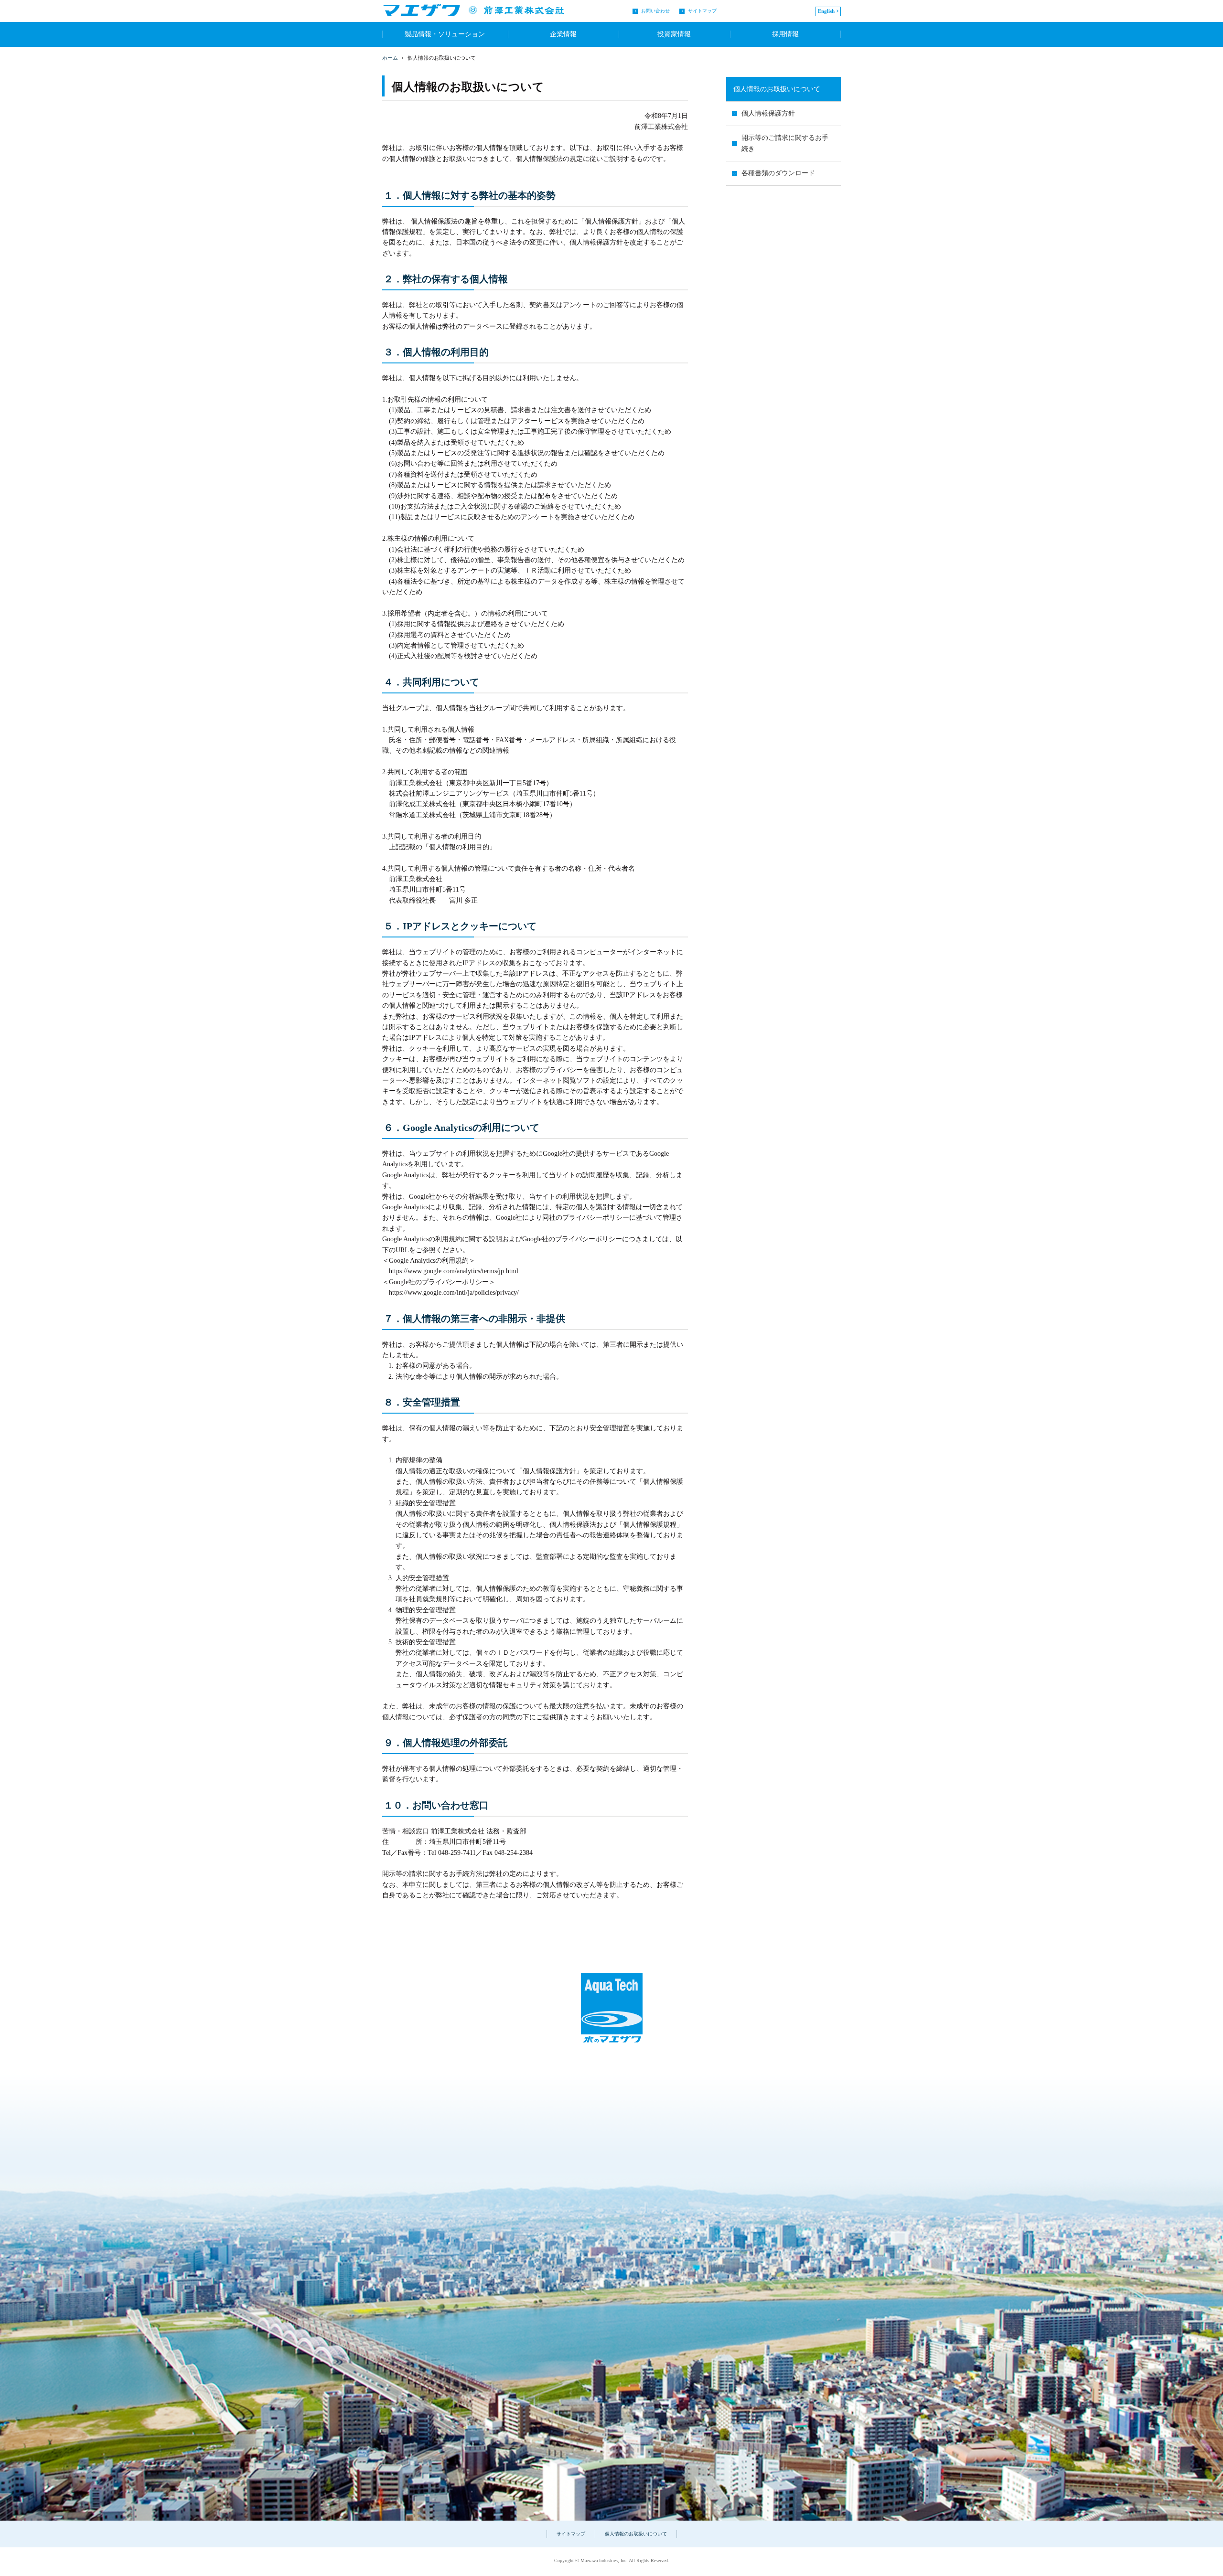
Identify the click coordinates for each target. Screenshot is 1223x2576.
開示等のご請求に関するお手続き (785, 143)
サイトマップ (702, 11)
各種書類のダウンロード (778, 173)
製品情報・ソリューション (445, 34)
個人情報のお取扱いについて (777, 89)
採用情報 (785, 34)
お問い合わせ (655, 11)
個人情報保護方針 (768, 113)
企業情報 (563, 34)
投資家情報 (674, 34)
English (826, 11)
